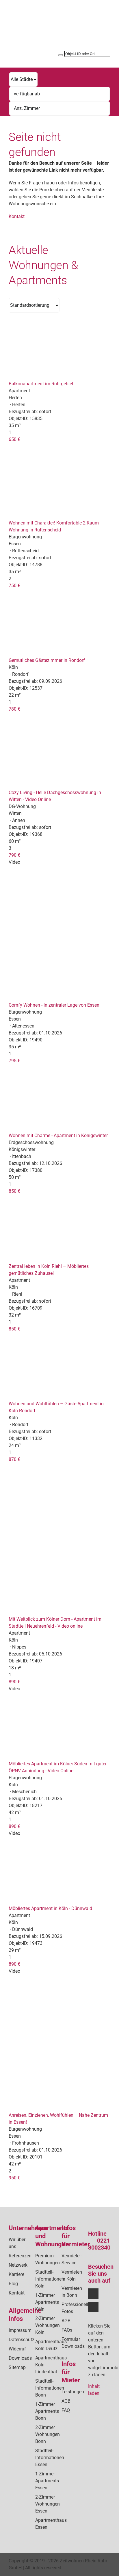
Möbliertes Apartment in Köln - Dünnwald (50, 1908)
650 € (14, 439)
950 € (14, 2178)
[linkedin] (93, 2307)
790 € (14, 855)
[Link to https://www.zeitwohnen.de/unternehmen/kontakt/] (84, 31)
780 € (14, 709)
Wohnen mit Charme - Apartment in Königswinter (58, 1135)
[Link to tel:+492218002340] (84, 24)
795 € (14, 1061)
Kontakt (17, 216)
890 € (14, 1682)
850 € (14, 1191)
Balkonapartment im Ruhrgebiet (41, 384)
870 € (14, 1459)
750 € (14, 586)
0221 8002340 (99, 2244)
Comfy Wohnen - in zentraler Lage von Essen (54, 1005)
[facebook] (93, 2294)
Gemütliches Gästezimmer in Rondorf (47, 660)
